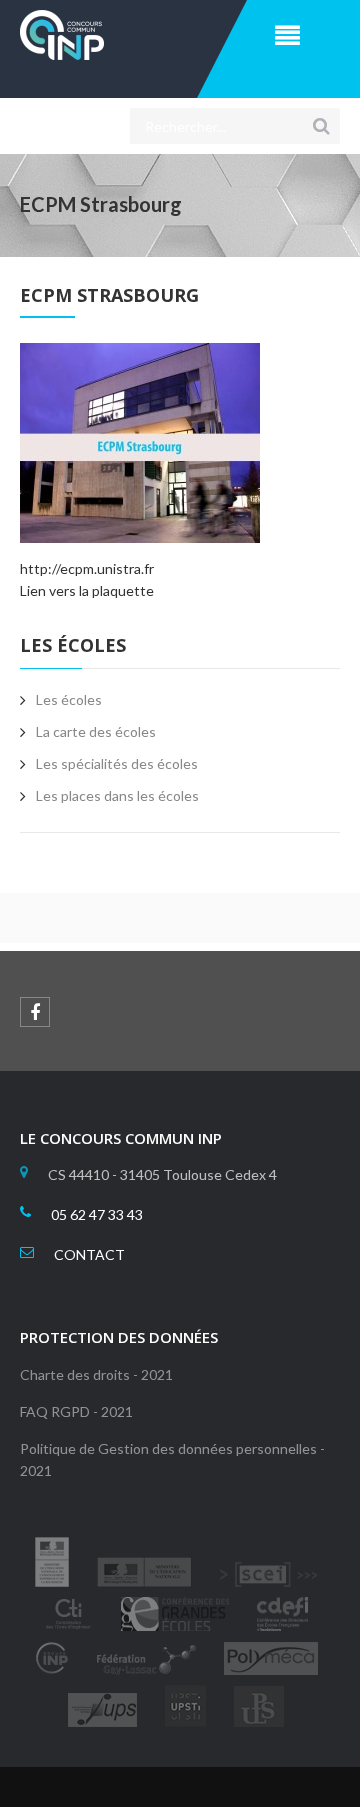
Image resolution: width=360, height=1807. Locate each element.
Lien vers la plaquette (87, 590)
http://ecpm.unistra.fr (87, 568)
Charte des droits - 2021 (96, 1374)
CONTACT (89, 1254)
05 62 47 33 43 (97, 1214)
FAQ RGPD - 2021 (76, 1411)
